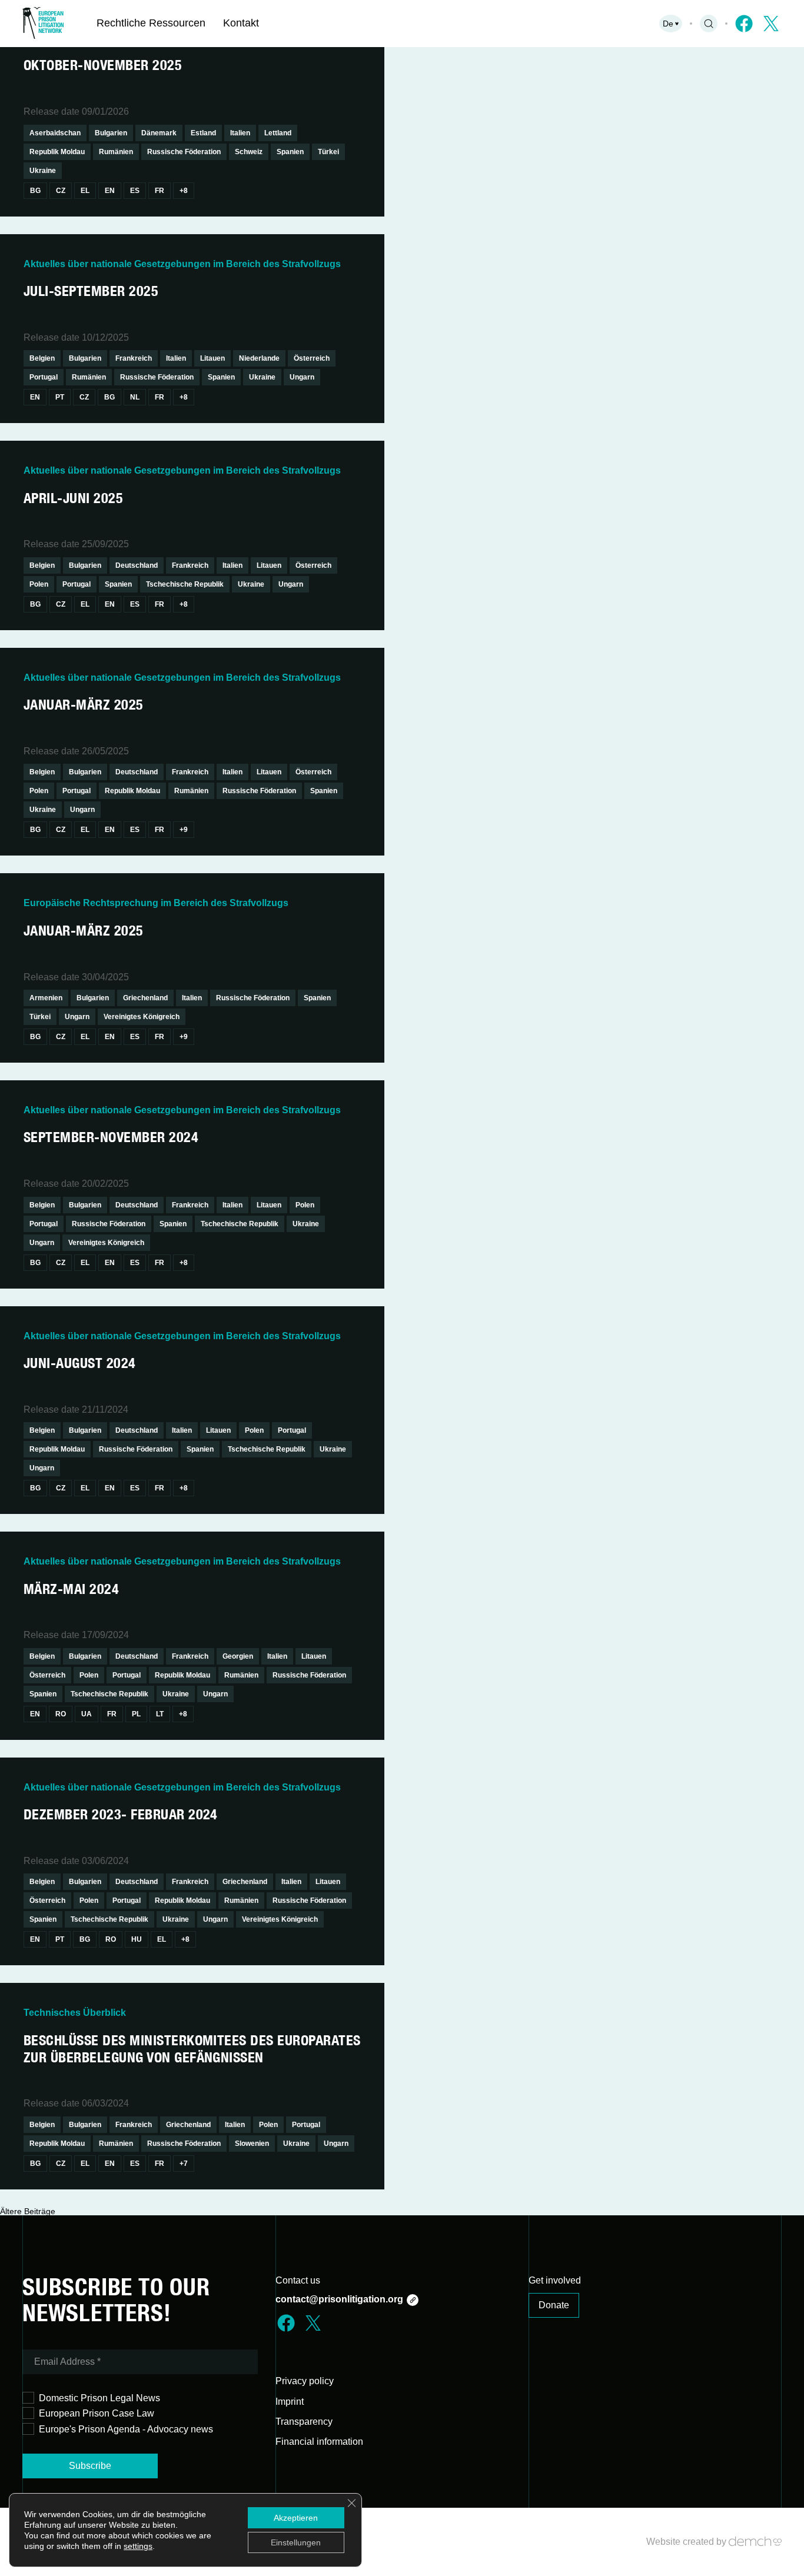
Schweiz (249, 152)
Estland (203, 133)
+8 (184, 191)
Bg (35, 191)
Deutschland (137, 565)
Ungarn (302, 377)
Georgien (238, 1656)
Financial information (319, 2442)
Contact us (298, 2280)
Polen (39, 584)
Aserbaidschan (55, 133)
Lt (160, 1714)
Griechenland (145, 998)
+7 (184, 2164)
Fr (160, 191)
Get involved (555, 2280)
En (110, 191)
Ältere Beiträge (28, 2211)
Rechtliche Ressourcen (151, 23)
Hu (137, 1939)
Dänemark (159, 133)
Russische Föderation (184, 152)
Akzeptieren (296, 2518)
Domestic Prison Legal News (99, 2398)
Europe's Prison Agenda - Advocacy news (126, 2429)
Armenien (46, 998)
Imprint (290, 2402)
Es (135, 191)
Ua (87, 1714)
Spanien (290, 152)
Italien (240, 133)
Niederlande (259, 358)
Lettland (278, 133)
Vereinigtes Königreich (142, 1017)
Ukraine (43, 171)
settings (138, 2546)
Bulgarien (111, 133)
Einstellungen (296, 2542)
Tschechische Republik (185, 584)
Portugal (44, 377)
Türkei (328, 152)
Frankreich (134, 358)
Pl (136, 1714)
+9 (184, 830)
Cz (61, 191)
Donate (554, 2305)
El (85, 191)
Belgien (42, 358)
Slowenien (252, 2144)
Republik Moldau (57, 152)
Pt (60, 397)
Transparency (304, 2422)
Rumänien (116, 152)
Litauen (212, 358)
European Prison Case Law (97, 2413)
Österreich (312, 358)
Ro (61, 1714)
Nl (135, 397)
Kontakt (241, 23)
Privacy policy (305, 2381)
